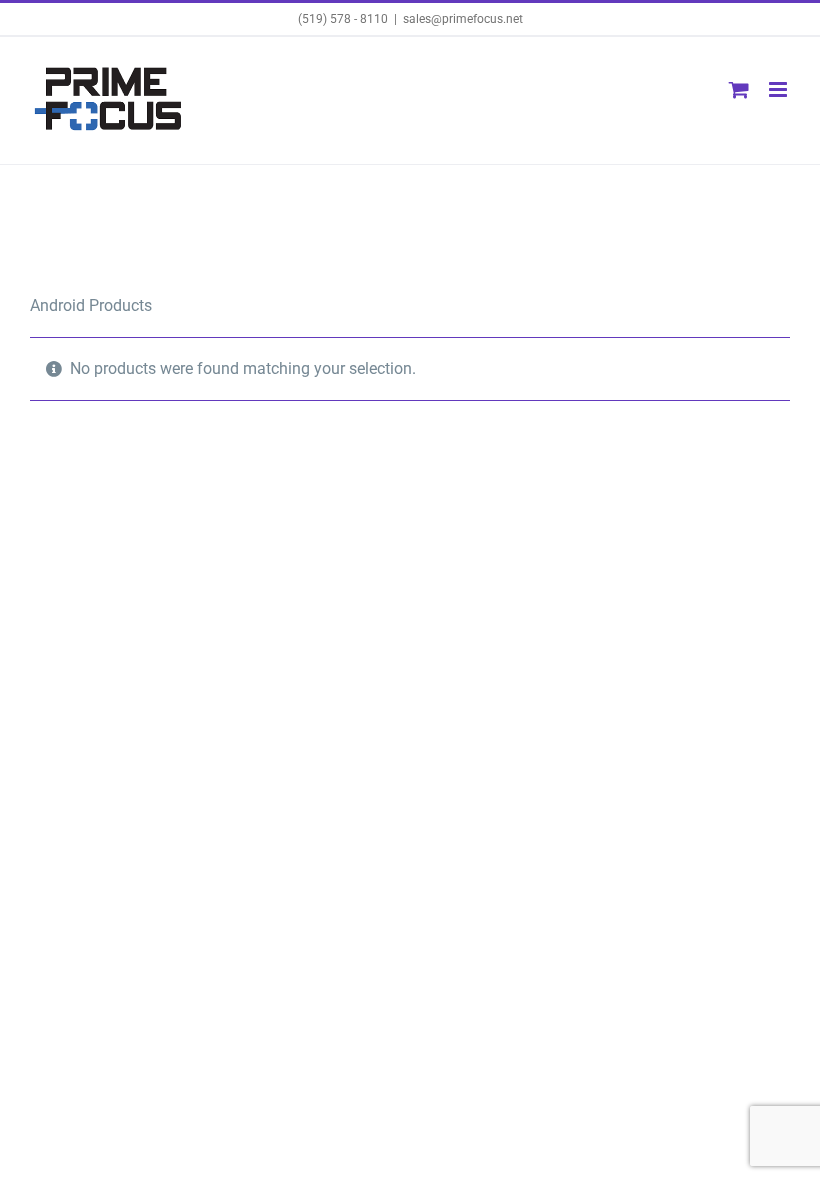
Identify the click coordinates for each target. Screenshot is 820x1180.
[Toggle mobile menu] (779, 89)
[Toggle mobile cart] (739, 89)
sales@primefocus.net (463, 19)
